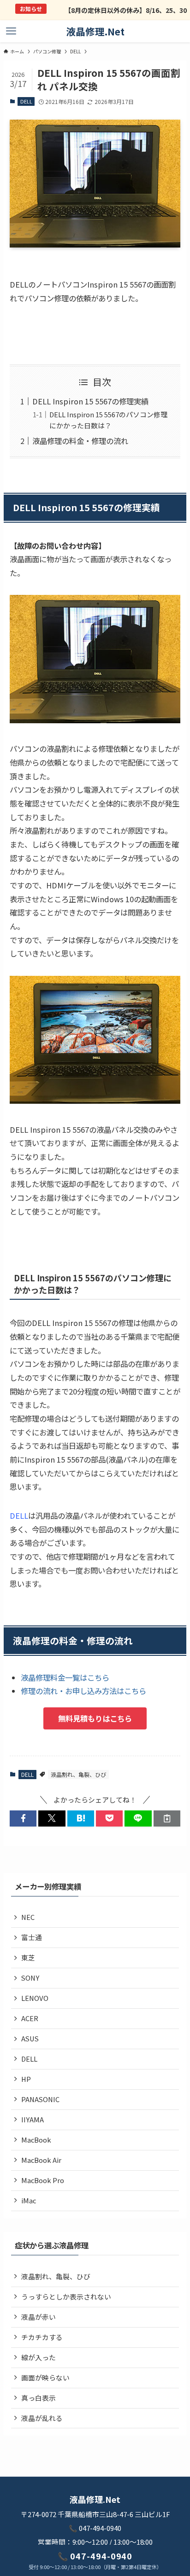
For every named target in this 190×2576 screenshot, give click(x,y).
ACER (30, 2018)
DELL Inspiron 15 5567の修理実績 (90, 401)
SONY (30, 1978)
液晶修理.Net (95, 32)
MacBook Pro (43, 2180)
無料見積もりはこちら (95, 1718)
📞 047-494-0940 (95, 2556)
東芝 (28, 1957)
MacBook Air (41, 2160)
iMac (29, 2200)
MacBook (36, 2140)
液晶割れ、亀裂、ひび (78, 1774)
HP (26, 2079)
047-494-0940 (100, 2528)
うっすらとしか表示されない (66, 2297)
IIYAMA (33, 2119)
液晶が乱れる (42, 2418)
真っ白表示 (39, 2398)
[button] (23, 1818)
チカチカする (42, 2337)
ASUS (30, 2038)
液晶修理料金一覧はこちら (65, 1677)
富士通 (32, 1937)
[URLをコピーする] (167, 1818)
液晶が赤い (39, 2317)
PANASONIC (40, 2099)
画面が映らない (45, 2377)
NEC (28, 1917)
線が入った (39, 2357)
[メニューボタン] (11, 31)
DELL (26, 101)
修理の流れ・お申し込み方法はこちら (83, 1691)
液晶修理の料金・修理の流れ (80, 441)
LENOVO (35, 1998)
